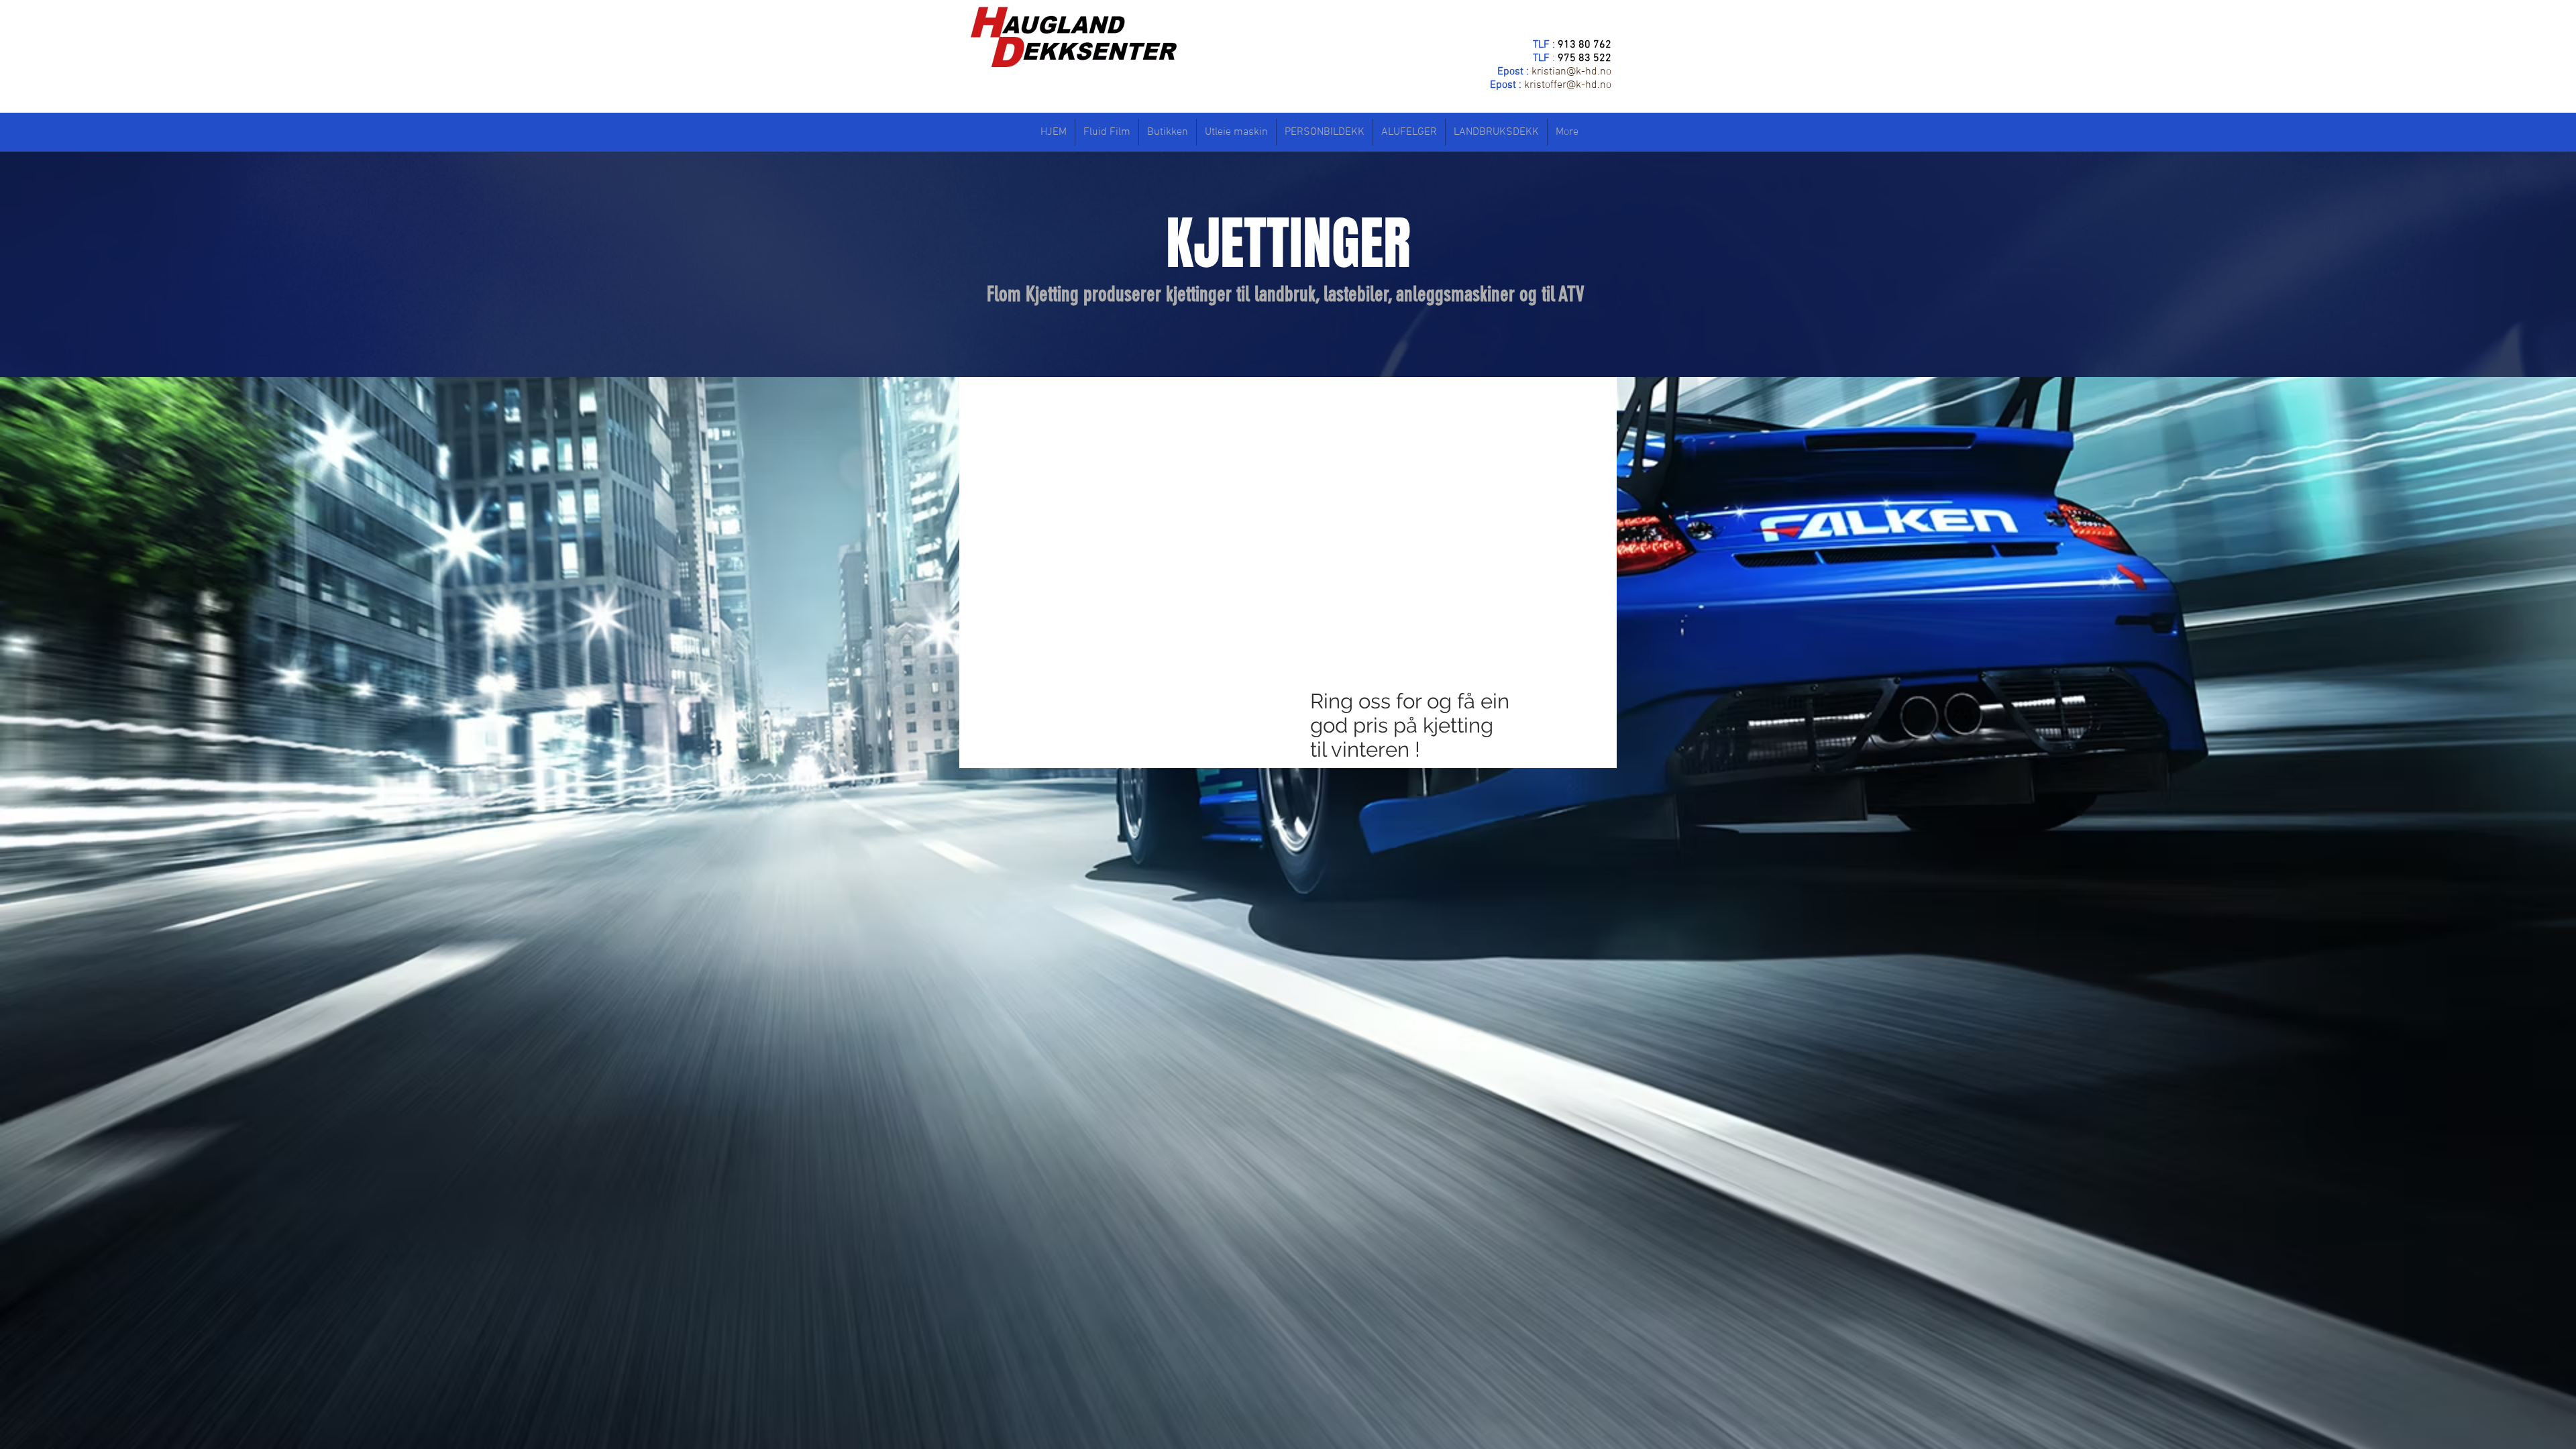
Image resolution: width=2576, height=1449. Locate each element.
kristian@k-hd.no (1571, 72)
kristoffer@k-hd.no (1568, 85)
